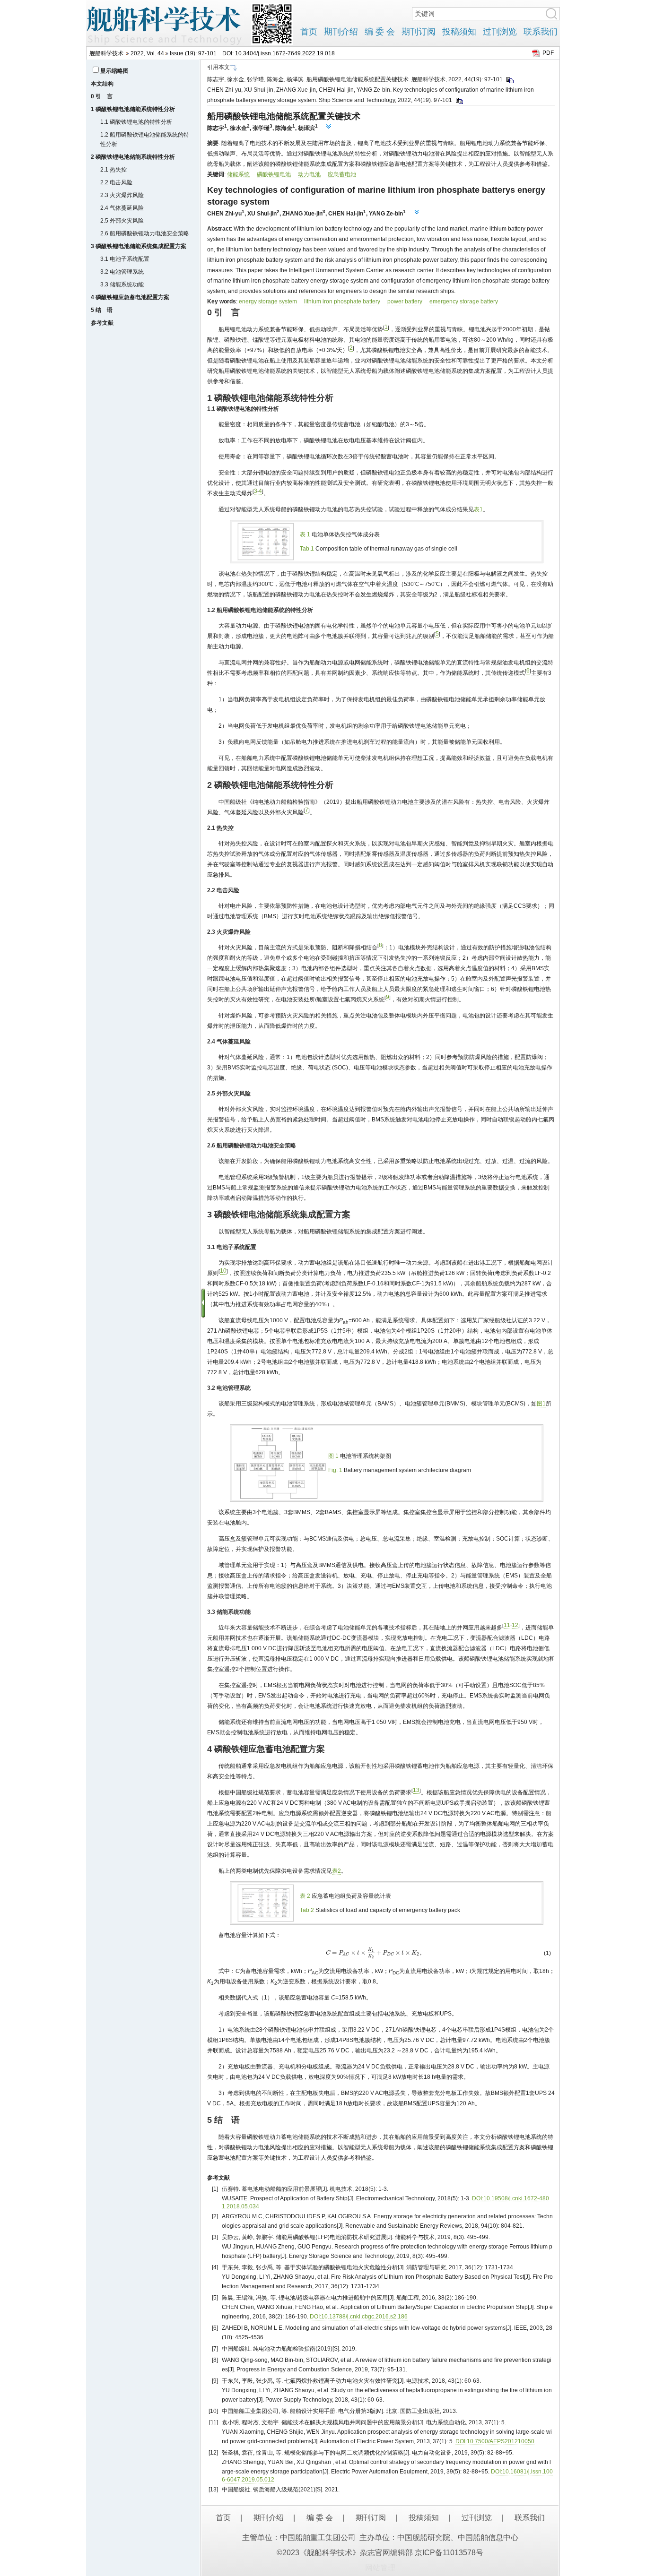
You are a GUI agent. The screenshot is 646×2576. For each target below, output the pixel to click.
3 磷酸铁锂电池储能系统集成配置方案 (139, 246)
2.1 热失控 (113, 170)
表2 (336, 1871)
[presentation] (375, 1953)
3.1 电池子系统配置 (125, 259)
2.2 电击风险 (116, 182)
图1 (541, 1404)
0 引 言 (102, 96)
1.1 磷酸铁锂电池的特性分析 (136, 122)
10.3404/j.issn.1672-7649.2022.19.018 (285, 53)
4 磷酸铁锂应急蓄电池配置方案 (130, 297)
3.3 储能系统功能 (122, 284)
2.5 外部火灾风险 (122, 221)
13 (416, 1790)
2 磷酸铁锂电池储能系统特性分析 (133, 157)
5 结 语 (102, 310)
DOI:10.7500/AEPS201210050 (495, 2441)
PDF (548, 53)
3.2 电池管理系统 (122, 272)
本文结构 (102, 84)
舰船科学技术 (106, 53)
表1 (478, 509)
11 (507, 1625)
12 (515, 1625)
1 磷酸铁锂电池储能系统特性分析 (133, 109)
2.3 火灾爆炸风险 (122, 195)
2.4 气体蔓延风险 (122, 208)
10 (223, 1271)
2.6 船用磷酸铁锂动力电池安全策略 (145, 233)
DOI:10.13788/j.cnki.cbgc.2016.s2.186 (359, 2317)
